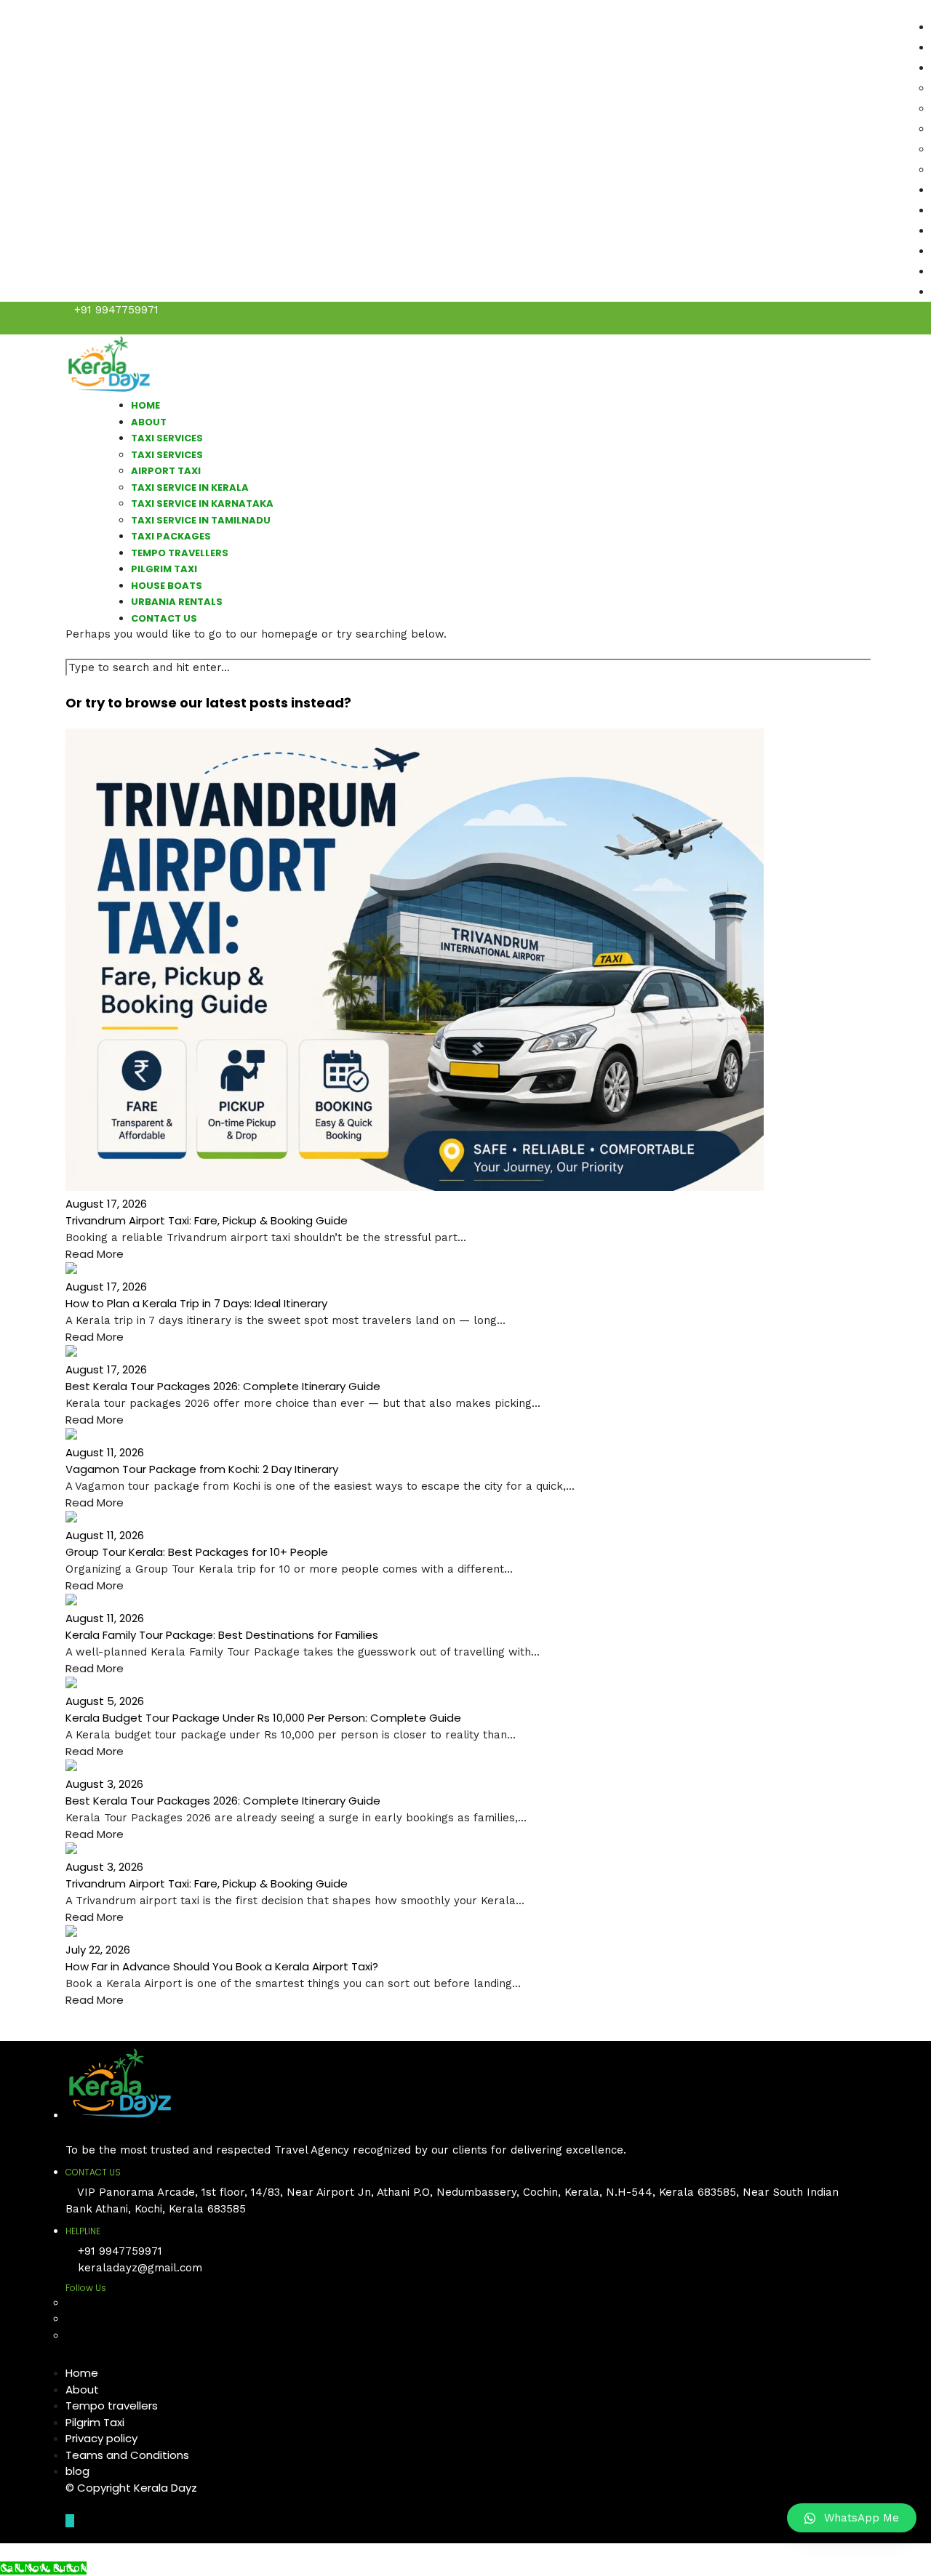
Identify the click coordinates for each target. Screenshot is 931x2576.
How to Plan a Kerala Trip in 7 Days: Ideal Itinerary (196, 1303)
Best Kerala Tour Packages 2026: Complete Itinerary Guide (223, 1386)
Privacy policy (101, 2438)
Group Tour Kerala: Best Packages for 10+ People (197, 1552)
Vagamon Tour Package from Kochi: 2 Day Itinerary (202, 1469)
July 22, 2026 (98, 1950)
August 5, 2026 (105, 1701)
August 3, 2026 (104, 1784)
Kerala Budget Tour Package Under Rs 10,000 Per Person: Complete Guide (263, 1718)
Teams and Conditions (127, 2455)
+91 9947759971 (116, 310)
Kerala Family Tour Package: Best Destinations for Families (222, 1635)
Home (82, 2373)
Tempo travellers (112, 2406)
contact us (164, 618)
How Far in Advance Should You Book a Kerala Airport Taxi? (222, 1966)
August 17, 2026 (106, 1204)
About (82, 2390)
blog (77, 2471)
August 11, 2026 (105, 1452)
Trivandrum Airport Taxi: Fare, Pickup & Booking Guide (207, 1220)
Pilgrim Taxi (95, 2422)
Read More (95, 1254)
